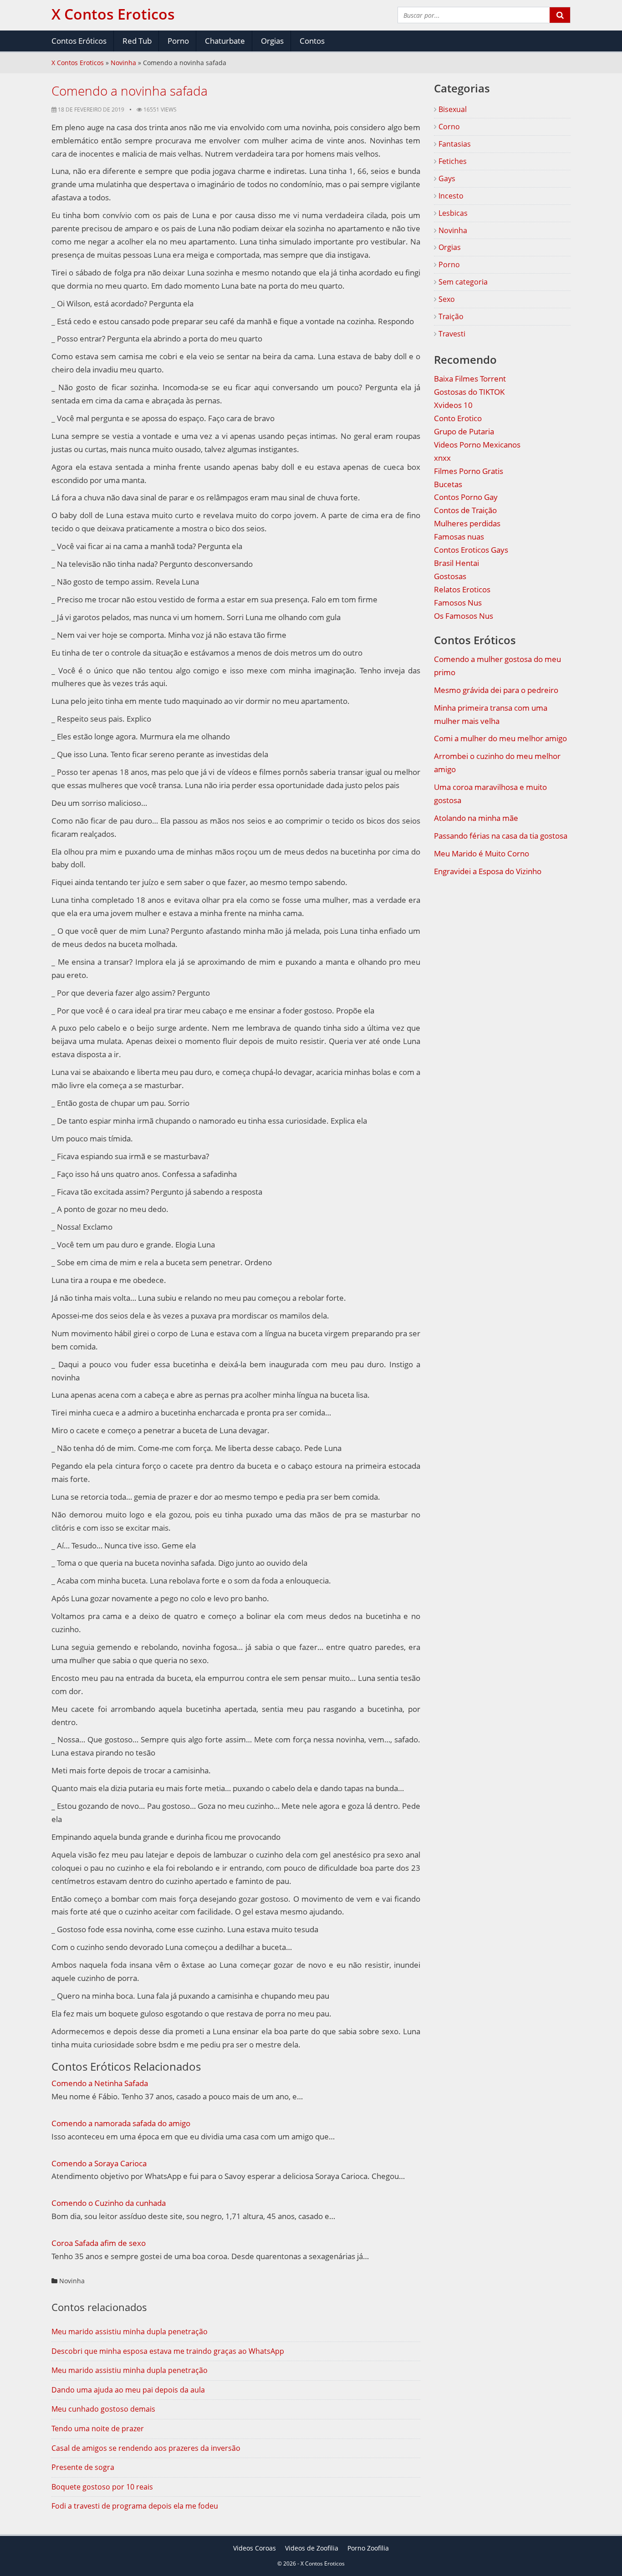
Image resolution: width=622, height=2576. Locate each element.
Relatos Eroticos (462, 589)
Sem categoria (462, 282)
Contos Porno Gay (466, 497)
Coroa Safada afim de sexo (99, 2243)
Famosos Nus (458, 603)
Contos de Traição (465, 510)
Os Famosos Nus (464, 616)
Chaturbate (225, 41)
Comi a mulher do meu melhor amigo (500, 738)
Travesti (451, 334)
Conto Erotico (458, 418)
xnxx (442, 458)
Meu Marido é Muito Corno (482, 853)
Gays (446, 178)
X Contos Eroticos (78, 63)
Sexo (446, 299)
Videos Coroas (255, 2548)
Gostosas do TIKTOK (469, 392)
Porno (178, 41)
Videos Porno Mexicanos (477, 445)
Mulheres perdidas (467, 523)
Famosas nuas (459, 537)
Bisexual (452, 109)
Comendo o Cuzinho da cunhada (109, 2203)
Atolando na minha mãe (476, 818)
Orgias (272, 41)
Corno (448, 127)
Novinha (123, 63)
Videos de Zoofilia (312, 2548)
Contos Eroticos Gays (471, 550)
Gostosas (450, 576)
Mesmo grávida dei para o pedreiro (496, 690)
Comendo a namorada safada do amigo (121, 2123)
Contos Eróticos (79, 41)
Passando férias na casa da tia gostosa (501, 836)
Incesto (450, 196)
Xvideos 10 (453, 405)
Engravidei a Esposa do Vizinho (488, 871)
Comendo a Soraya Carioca (99, 2163)
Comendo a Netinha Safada (100, 2083)
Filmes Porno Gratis (469, 471)
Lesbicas (452, 213)
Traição (450, 316)
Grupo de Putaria (464, 431)
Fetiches (452, 161)
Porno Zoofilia (368, 2548)
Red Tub (137, 41)
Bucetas (448, 484)
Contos (312, 41)
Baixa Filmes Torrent (470, 379)
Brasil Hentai (456, 563)
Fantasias (454, 144)
